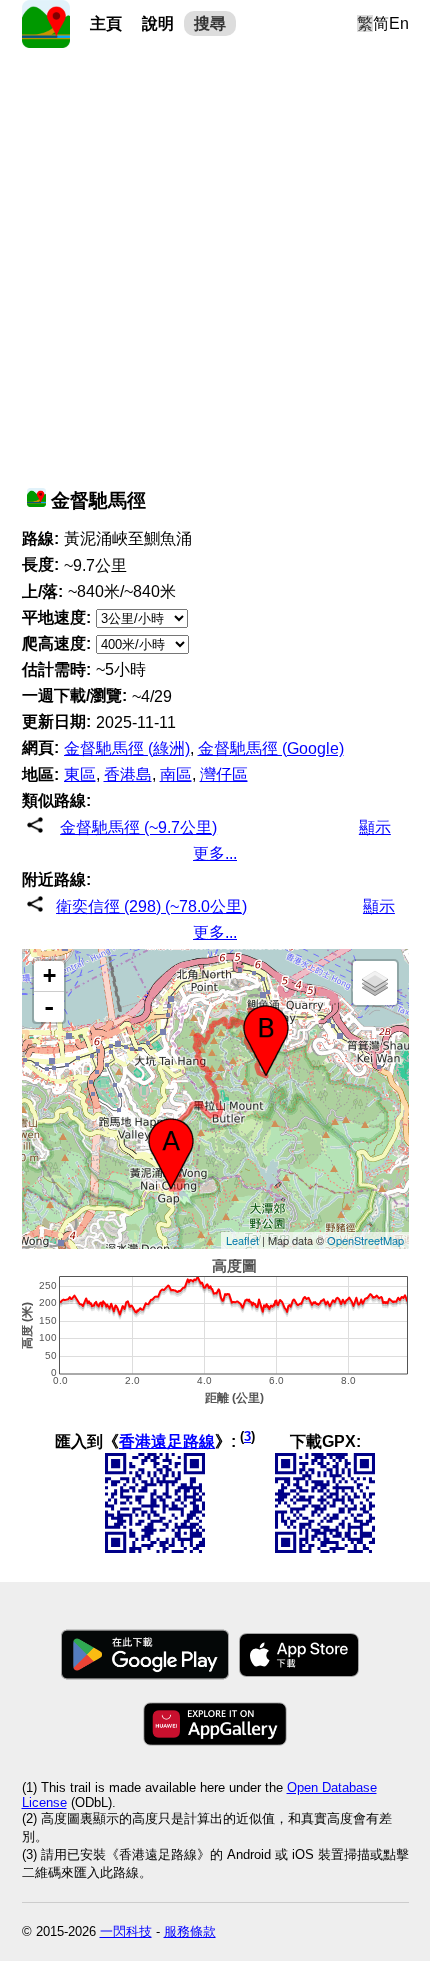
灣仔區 (224, 774)
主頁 (106, 23)
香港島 (128, 774)
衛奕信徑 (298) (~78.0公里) (151, 906)
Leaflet (242, 1240)
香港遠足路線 (167, 1441)
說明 (158, 23)
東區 (80, 774)
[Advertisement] (215, 263)
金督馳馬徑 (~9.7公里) (138, 827)
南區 (176, 774)
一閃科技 (126, 1931)
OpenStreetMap (365, 1240)
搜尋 (210, 23)
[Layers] (375, 983)
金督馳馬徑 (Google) (271, 748)
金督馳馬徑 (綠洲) (127, 748)
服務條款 (190, 1931)
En (399, 23)
